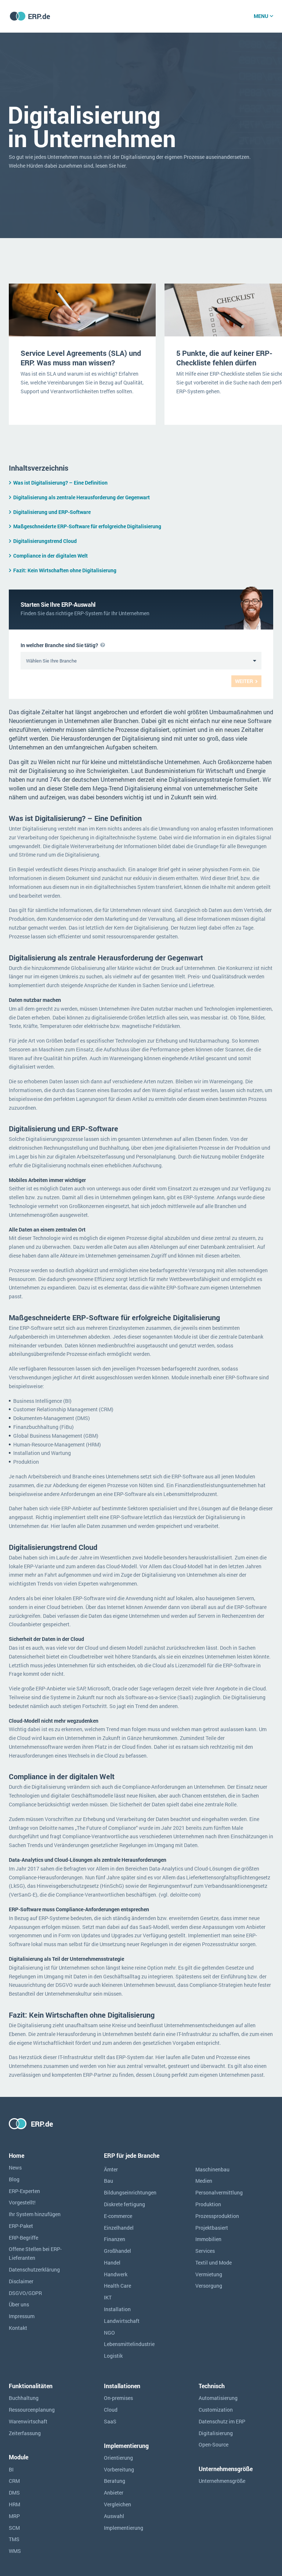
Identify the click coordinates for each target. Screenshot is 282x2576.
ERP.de (39, 16)
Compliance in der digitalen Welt (50, 556)
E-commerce (118, 2216)
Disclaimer (21, 2281)
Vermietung (209, 2274)
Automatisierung (218, 2398)
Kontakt (18, 2328)
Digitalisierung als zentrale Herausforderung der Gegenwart (82, 497)
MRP (14, 2516)
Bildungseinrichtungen (130, 2192)
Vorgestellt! (22, 2202)
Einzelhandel (119, 2228)
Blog (14, 2179)
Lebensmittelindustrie (129, 2344)
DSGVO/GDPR (25, 2293)
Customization (216, 2410)
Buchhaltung (24, 2398)
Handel (112, 2263)
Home (17, 2155)
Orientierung (118, 2458)
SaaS (110, 2421)
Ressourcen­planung (32, 2410)
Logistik (113, 2356)
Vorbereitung (119, 2469)
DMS (14, 2493)
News (15, 2168)
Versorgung (209, 2286)
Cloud (111, 2410)
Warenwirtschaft (28, 2421)
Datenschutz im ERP (222, 2421)
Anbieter (114, 2493)
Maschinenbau (212, 2169)
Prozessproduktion (217, 2216)
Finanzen (115, 2239)
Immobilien (208, 2239)
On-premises (118, 2398)
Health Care (117, 2286)
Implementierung (124, 2528)
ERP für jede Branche (132, 2155)
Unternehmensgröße (222, 2481)
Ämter (111, 2169)
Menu (261, 16)
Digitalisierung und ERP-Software (52, 512)
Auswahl (114, 2516)
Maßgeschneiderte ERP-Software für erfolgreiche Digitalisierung (87, 526)
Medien (204, 2181)
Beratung (115, 2481)
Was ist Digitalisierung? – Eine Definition (60, 483)
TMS (14, 2539)
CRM (14, 2481)
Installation (117, 2309)
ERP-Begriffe (23, 2238)
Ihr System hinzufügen (35, 2214)
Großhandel (117, 2251)
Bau (109, 2181)
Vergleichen (117, 2504)
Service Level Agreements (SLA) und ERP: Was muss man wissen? (81, 358)
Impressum (22, 2316)
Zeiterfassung (25, 2433)
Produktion (208, 2204)
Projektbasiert (212, 2228)
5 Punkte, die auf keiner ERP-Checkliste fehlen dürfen (224, 358)
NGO (109, 2333)
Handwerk (116, 2274)
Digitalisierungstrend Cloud (45, 541)
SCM (14, 2528)
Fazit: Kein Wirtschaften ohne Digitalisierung (65, 570)
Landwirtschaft (122, 2321)
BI (11, 2469)
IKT (108, 2297)
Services (205, 2251)
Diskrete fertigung (124, 2204)
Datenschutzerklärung (34, 2269)
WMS (15, 2551)
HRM (15, 2504)
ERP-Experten (24, 2191)
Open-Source (214, 2444)
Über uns (19, 2304)
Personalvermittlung (219, 2192)
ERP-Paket (21, 2226)
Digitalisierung (216, 2433)
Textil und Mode (214, 2263)
